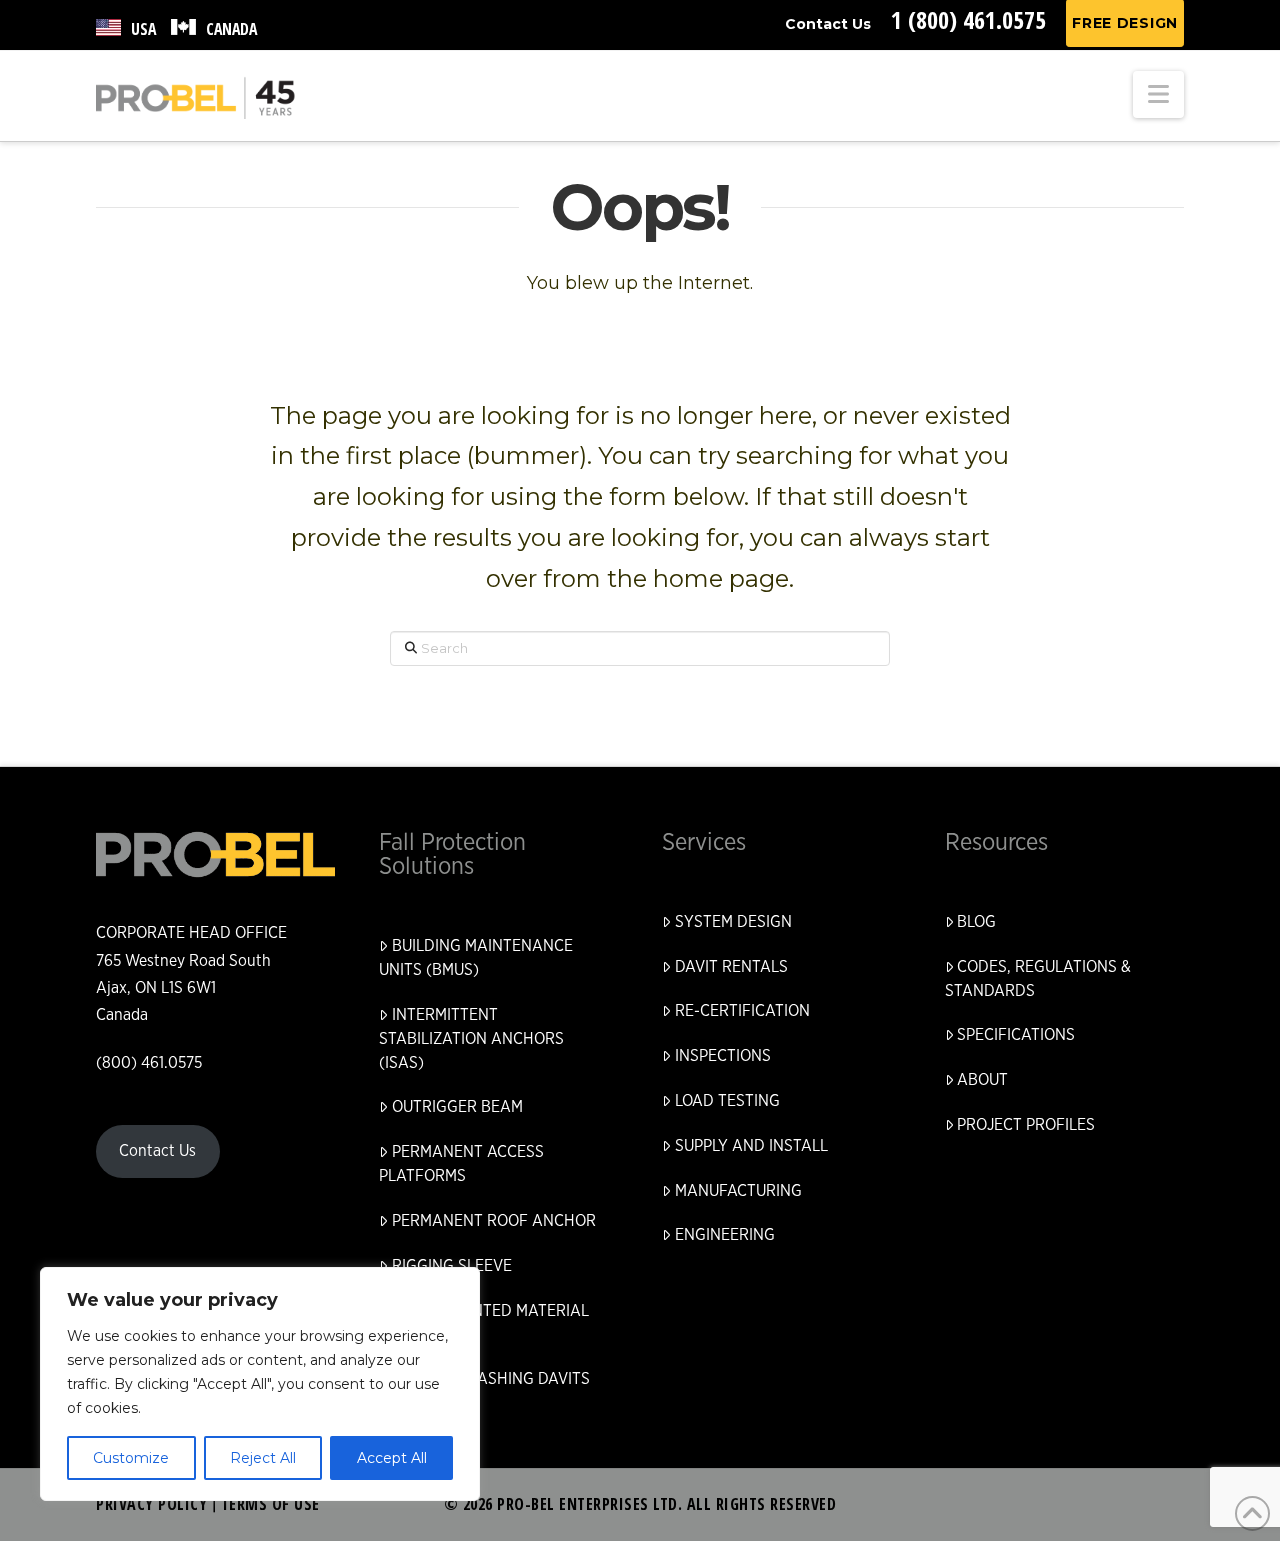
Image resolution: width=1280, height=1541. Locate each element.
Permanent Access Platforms (461, 1164)
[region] (260, 1384)
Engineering (725, 1235)
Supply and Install (751, 1146)
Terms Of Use (270, 1504)
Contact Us (828, 24)
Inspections (723, 1056)
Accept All (392, 1458)
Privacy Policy (151, 1504)
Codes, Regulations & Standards (1038, 979)
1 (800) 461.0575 (968, 19)
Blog (976, 922)
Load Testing (727, 1101)
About (982, 1080)
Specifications (1016, 1035)
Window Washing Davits (491, 1379)
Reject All (263, 1458)
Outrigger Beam (457, 1107)
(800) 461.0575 (149, 1063)
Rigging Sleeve (452, 1266)
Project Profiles (1026, 1125)
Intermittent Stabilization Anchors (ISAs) (471, 1039)
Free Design (1125, 23)
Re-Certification (742, 1011)
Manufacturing (738, 1191)
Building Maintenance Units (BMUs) (476, 958)
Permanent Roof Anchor (494, 1221)
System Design (733, 922)
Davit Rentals (731, 967)
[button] (1158, 94)
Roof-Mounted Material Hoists (484, 1323)
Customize (131, 1458)
